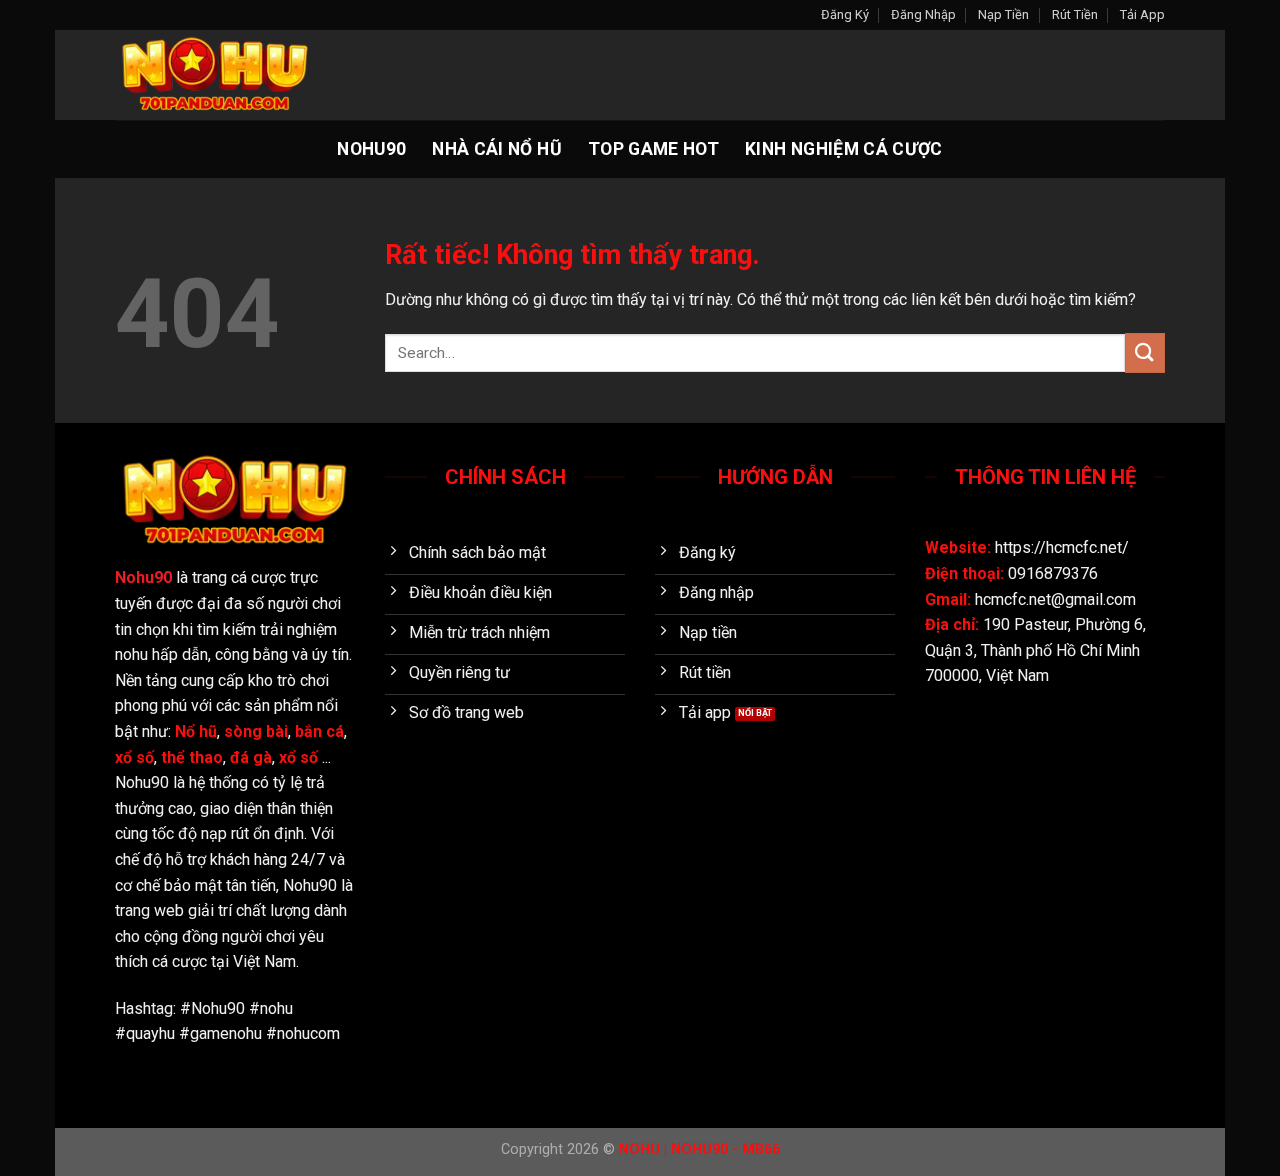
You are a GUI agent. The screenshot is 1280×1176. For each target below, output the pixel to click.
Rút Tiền (1075, 14)
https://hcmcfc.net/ (1062, 547)
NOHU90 (371, 149)
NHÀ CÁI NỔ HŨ (497, 149)
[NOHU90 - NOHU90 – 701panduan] (215, 75)
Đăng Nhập (923, 14)
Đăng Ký (845, 14)
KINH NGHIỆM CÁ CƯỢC (844, 149)
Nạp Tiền (1003, 14)
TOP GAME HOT (653, 149)
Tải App (1142, 14)
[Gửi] (1145, 352)
